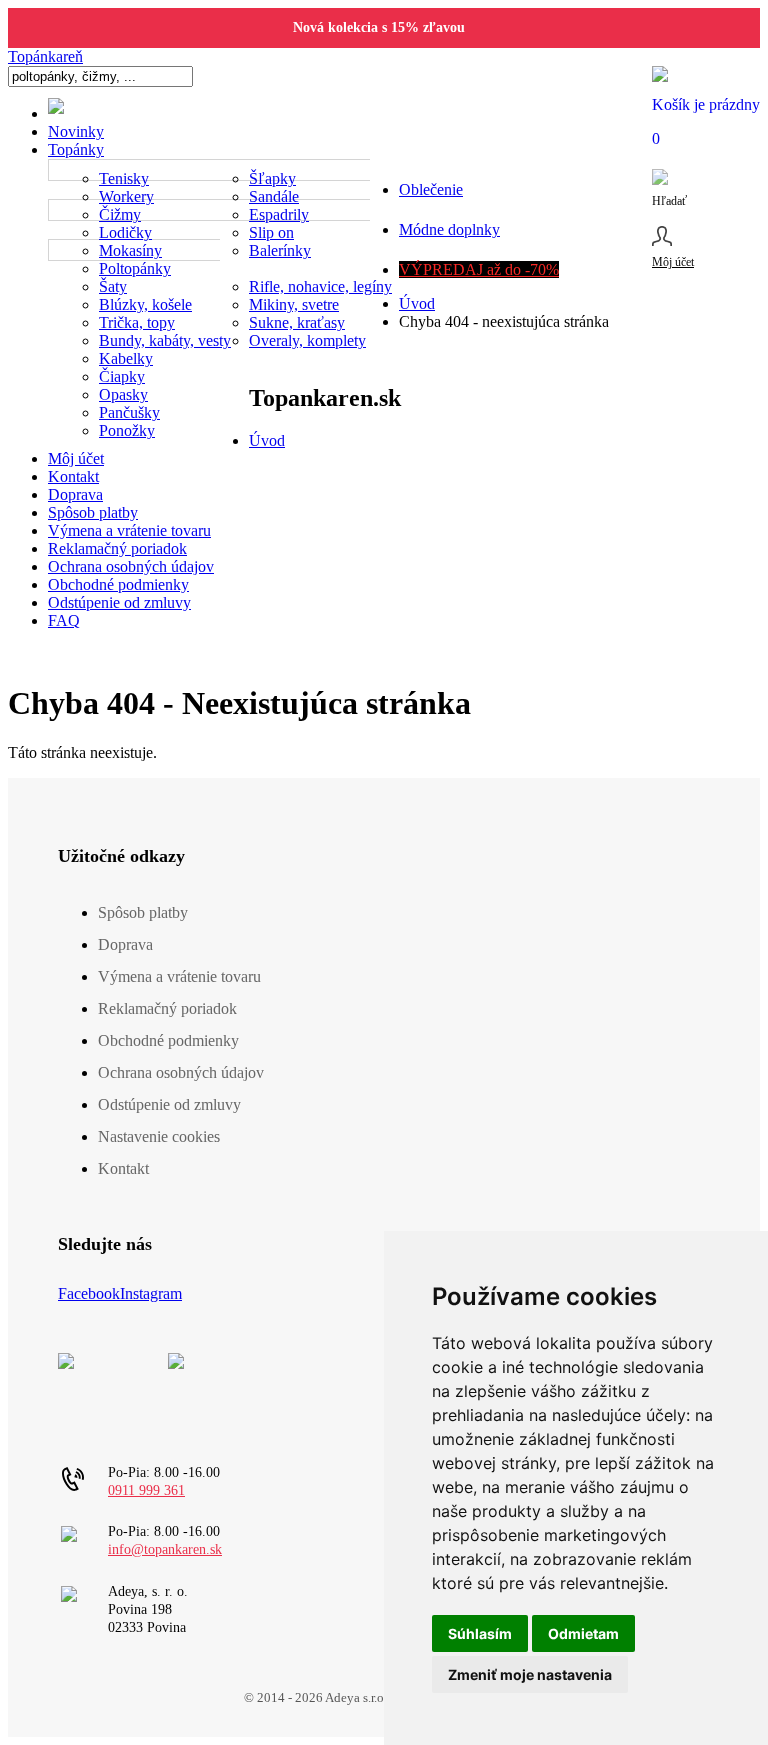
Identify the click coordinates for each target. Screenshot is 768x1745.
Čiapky (122, 376)
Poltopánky (135, 268)
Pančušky (129, 412)
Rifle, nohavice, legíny (320, 286)
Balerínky (280, 250)
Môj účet (76, 458)
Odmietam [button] (583, 1633)
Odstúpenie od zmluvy (119, 602)
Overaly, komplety (307, 340)
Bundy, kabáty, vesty (165, 340)
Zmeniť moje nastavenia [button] (530, 1674)
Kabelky (126, 358)
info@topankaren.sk (165, 1549)
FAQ (64, 620)
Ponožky (127, 430)
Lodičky (125, 232)
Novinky (76, 131)
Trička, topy (137, 322)
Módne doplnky (449, 229)
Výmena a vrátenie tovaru (129, 530)
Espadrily (279, 214)
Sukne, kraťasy (297, 322)
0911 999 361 (146, 1490)
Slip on (271, 232)
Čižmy (120, 214)
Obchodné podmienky (118, 584)
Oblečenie (431, 189)
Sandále (274, 196)
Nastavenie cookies (159, 1136)
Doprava (75, 494)
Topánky (76, 149)
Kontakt (73, 476)
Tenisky (124, 178)
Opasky (123, 394)
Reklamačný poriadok (117, 548)
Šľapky (272, 178)
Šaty (113, 286)
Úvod (417, 303)
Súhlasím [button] (480, 1633)
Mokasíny (130, 250)
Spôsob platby (93, 512)
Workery (126, 196)
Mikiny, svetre (294, 304)
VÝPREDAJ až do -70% (479, 269)
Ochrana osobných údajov (131, 566)
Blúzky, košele (145, 304)
